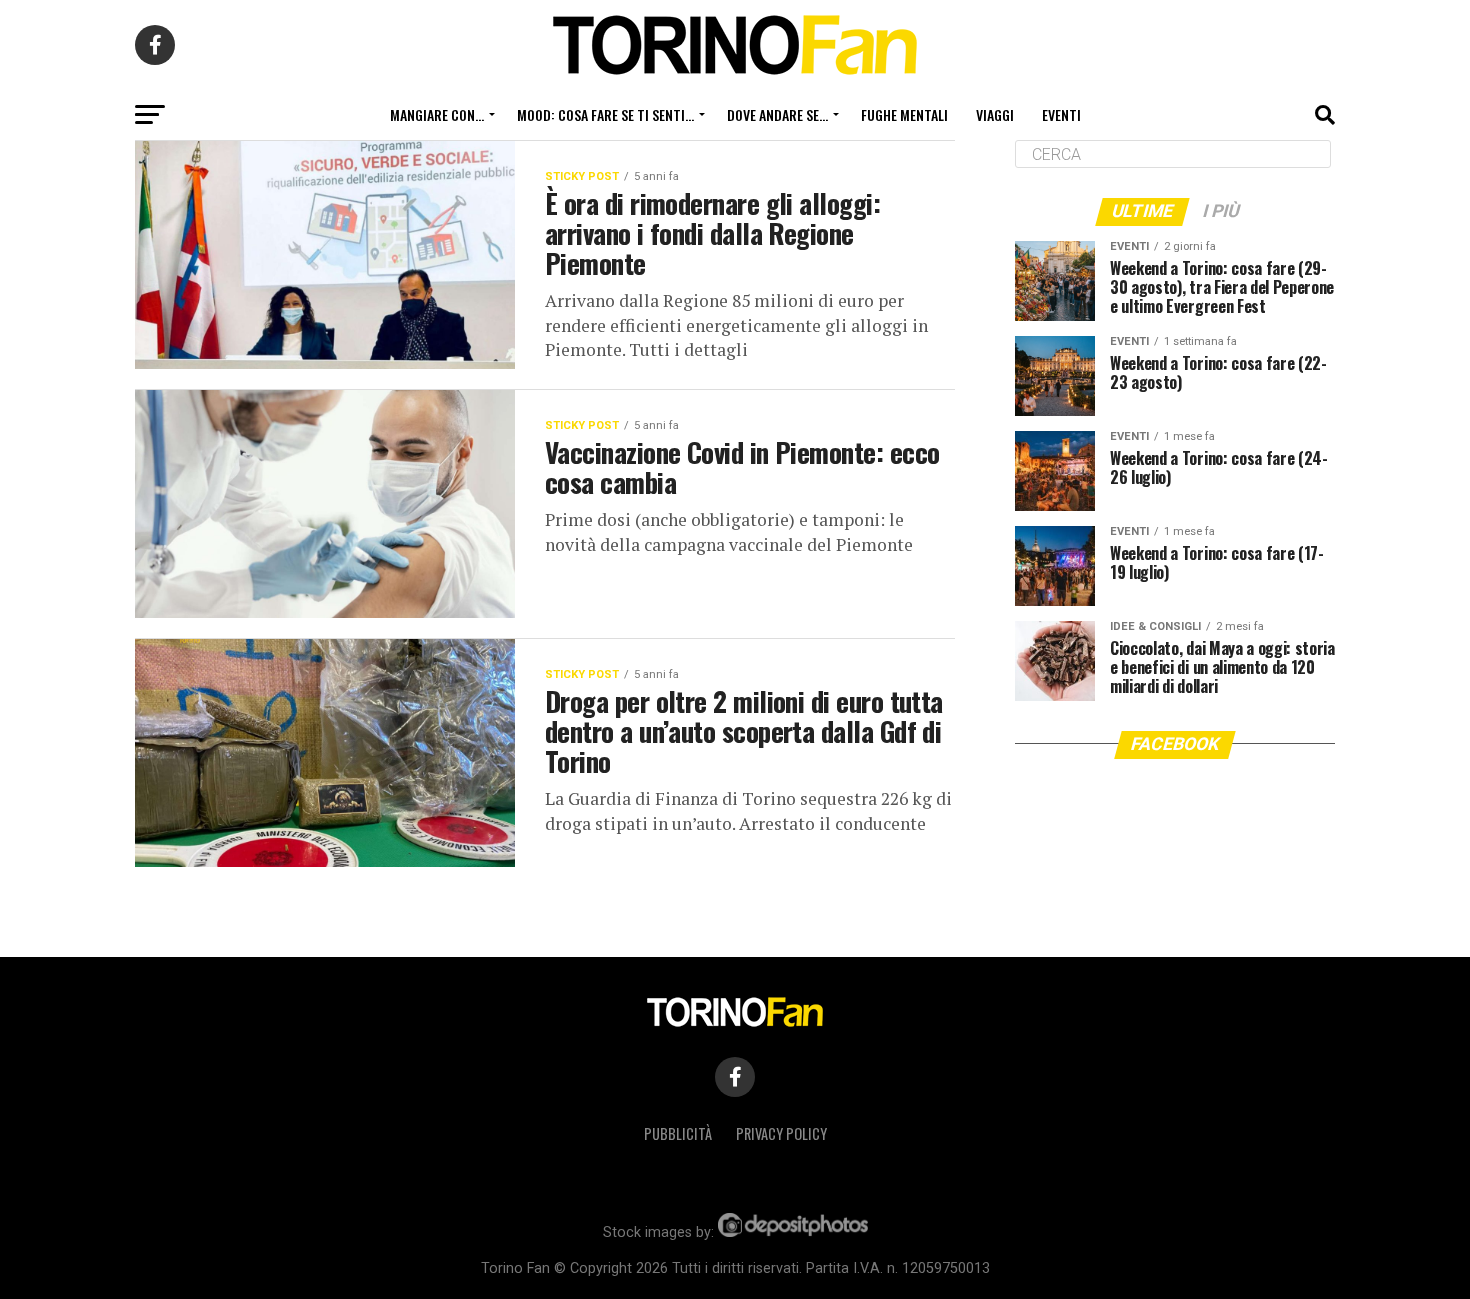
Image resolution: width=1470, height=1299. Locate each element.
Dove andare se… (777, 114)
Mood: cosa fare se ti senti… (605, 114)
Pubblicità (678, 1133)
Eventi (1061, 114)
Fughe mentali (904, 114)
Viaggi (995, 114)
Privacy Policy (781, 1133)
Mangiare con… (437, 114)
